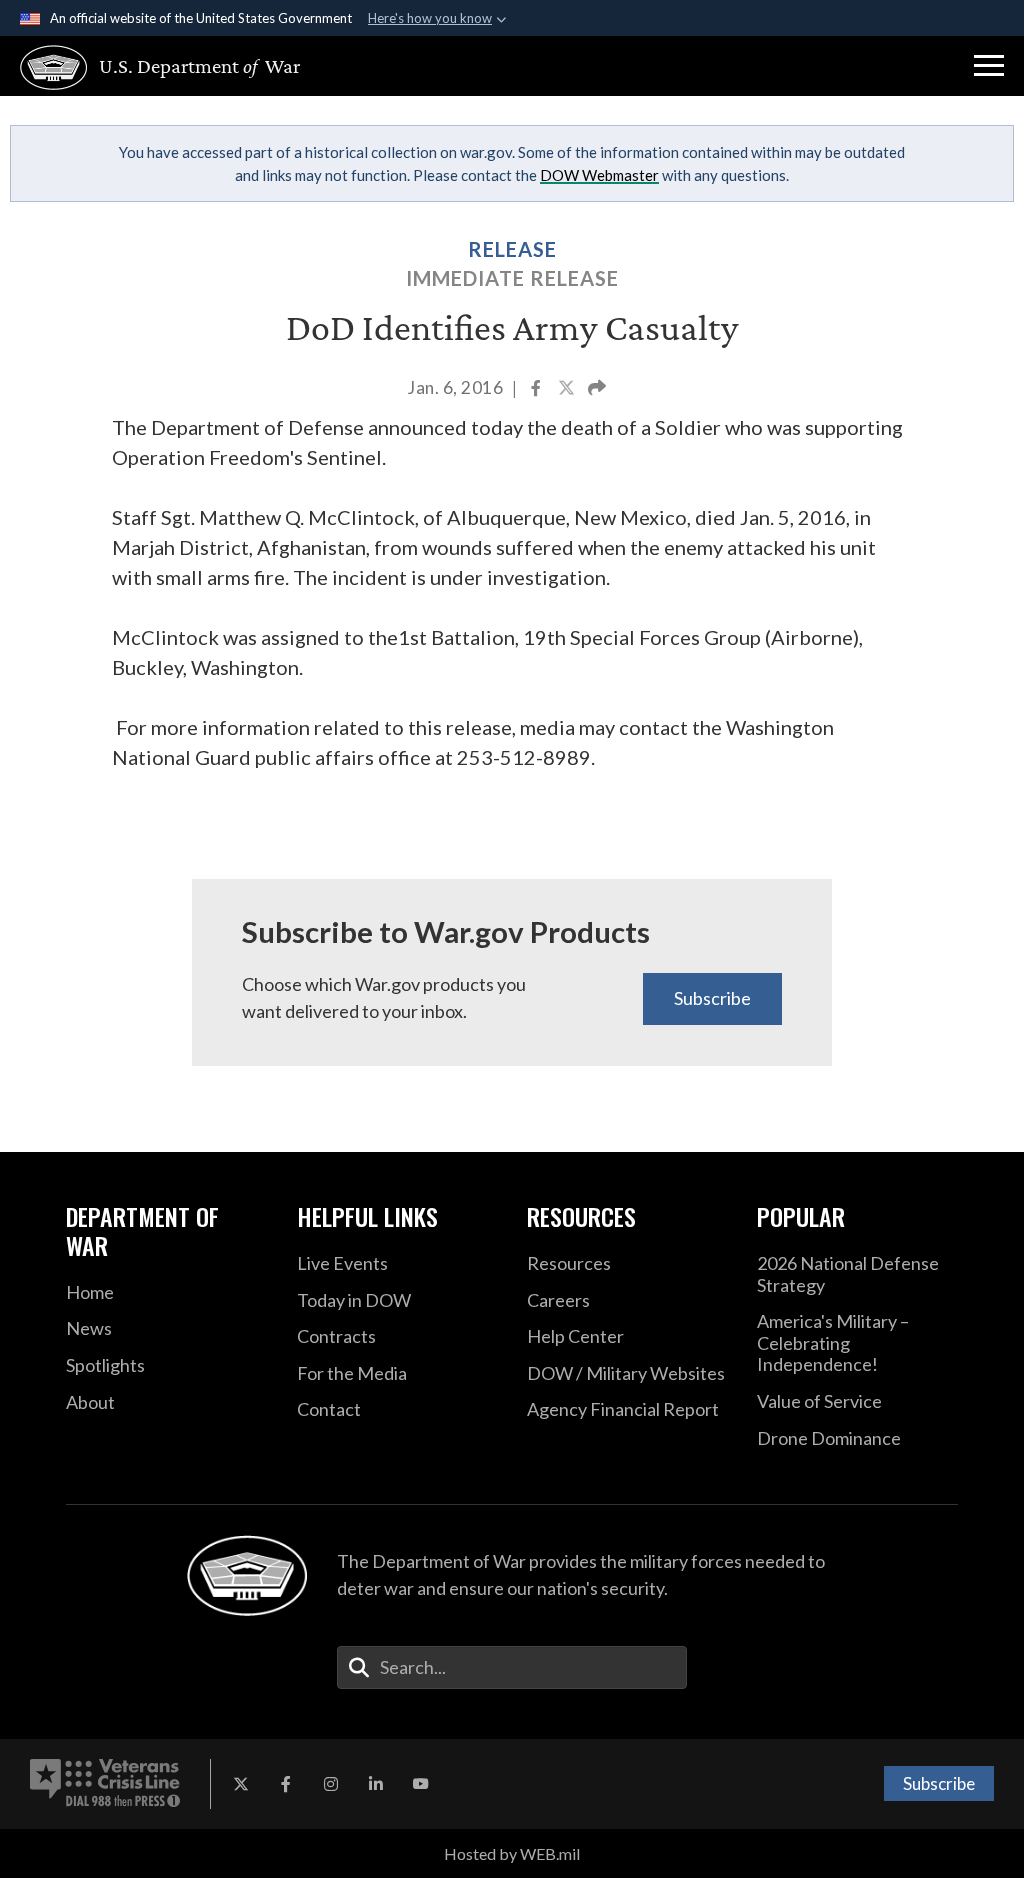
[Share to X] (568, 389)
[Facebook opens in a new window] (286, 1784)
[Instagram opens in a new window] (331, 1784)
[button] (989, 66)
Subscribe (712, 998)
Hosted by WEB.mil (512, 1853)
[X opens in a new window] (241, 1784)
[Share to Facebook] (537, 389)
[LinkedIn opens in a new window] (376, 1784)
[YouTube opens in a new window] (421, 1784)
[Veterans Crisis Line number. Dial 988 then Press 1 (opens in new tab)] (105, 1784)
